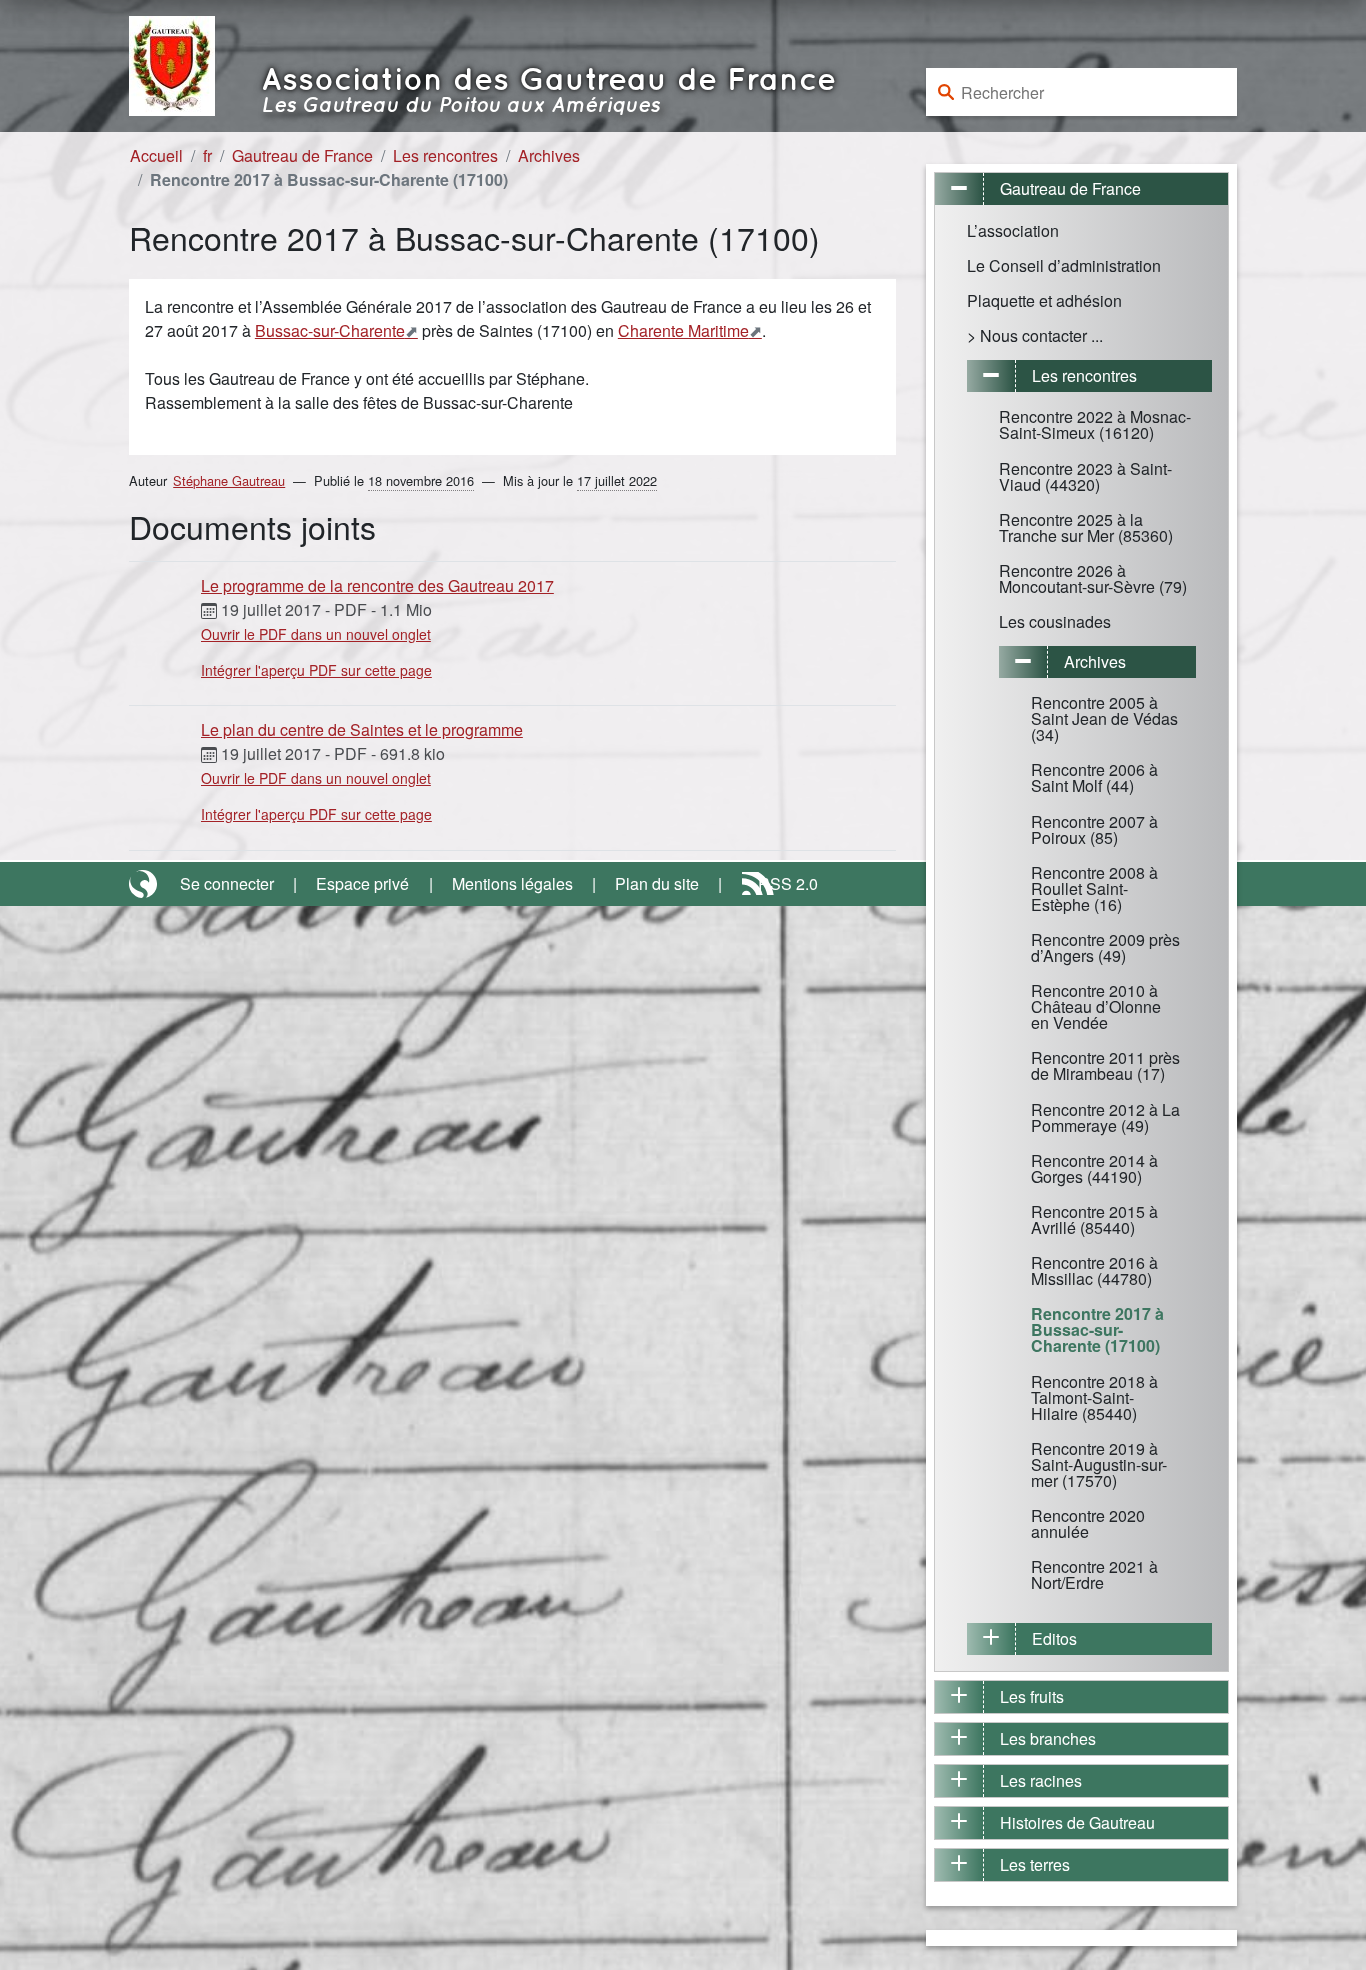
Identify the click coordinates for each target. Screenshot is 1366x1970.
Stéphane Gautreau (229, 480)
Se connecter (227, 883)
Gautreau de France (302, 155)
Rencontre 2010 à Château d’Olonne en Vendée (1096, 1006)
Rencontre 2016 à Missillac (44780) (1094, 1270)
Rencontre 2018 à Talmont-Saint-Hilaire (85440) (1094, 1397)
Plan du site (657, 883)
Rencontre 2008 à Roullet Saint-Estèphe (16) (1094, 888)
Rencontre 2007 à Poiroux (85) (1094, 829)
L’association (1013, 230)
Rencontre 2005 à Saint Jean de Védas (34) (1104, 718)
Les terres (1035, 1864)
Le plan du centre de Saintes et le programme (362, 729)
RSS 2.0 (788, 883)
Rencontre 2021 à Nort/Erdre (1094, 1574)
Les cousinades (1055, 621)
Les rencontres (445, 155)
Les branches (1048, 1738)
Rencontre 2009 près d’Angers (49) (1105, 947)
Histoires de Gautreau (1077, 1822)
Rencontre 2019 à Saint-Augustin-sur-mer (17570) (1099, 1464)
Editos (1054, 1638)
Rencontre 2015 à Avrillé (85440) (1094, 1219)
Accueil (156, 155)
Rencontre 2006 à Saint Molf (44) (1094, 777)
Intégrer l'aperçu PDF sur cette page (316, 670)
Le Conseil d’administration (1064, 265)
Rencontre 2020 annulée (1088, 1523)
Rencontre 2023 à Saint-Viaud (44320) (1085, 476)
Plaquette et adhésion (1044, 300)
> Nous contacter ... (1035, 335)
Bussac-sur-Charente (330, 330)
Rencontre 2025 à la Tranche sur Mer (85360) (1086, 527)
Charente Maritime (683, 330)
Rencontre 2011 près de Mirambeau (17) (1105, 1065)
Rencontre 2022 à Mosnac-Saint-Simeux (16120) (1095, 424)
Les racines (1041, 1780)
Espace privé (362, 883)
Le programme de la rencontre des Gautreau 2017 (377, 585)
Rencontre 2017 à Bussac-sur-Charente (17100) (1097, 1329)
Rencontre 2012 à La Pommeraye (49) (1105, 1117)
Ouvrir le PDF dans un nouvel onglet (316, 634)
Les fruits (1032, 1696)
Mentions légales (512, 883)
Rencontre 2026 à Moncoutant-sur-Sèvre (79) (1093, 578)
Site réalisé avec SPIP (145, 884)
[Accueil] (172, 63)
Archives (549, 155)
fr (207, 155)
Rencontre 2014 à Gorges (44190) (1094, 1168)
